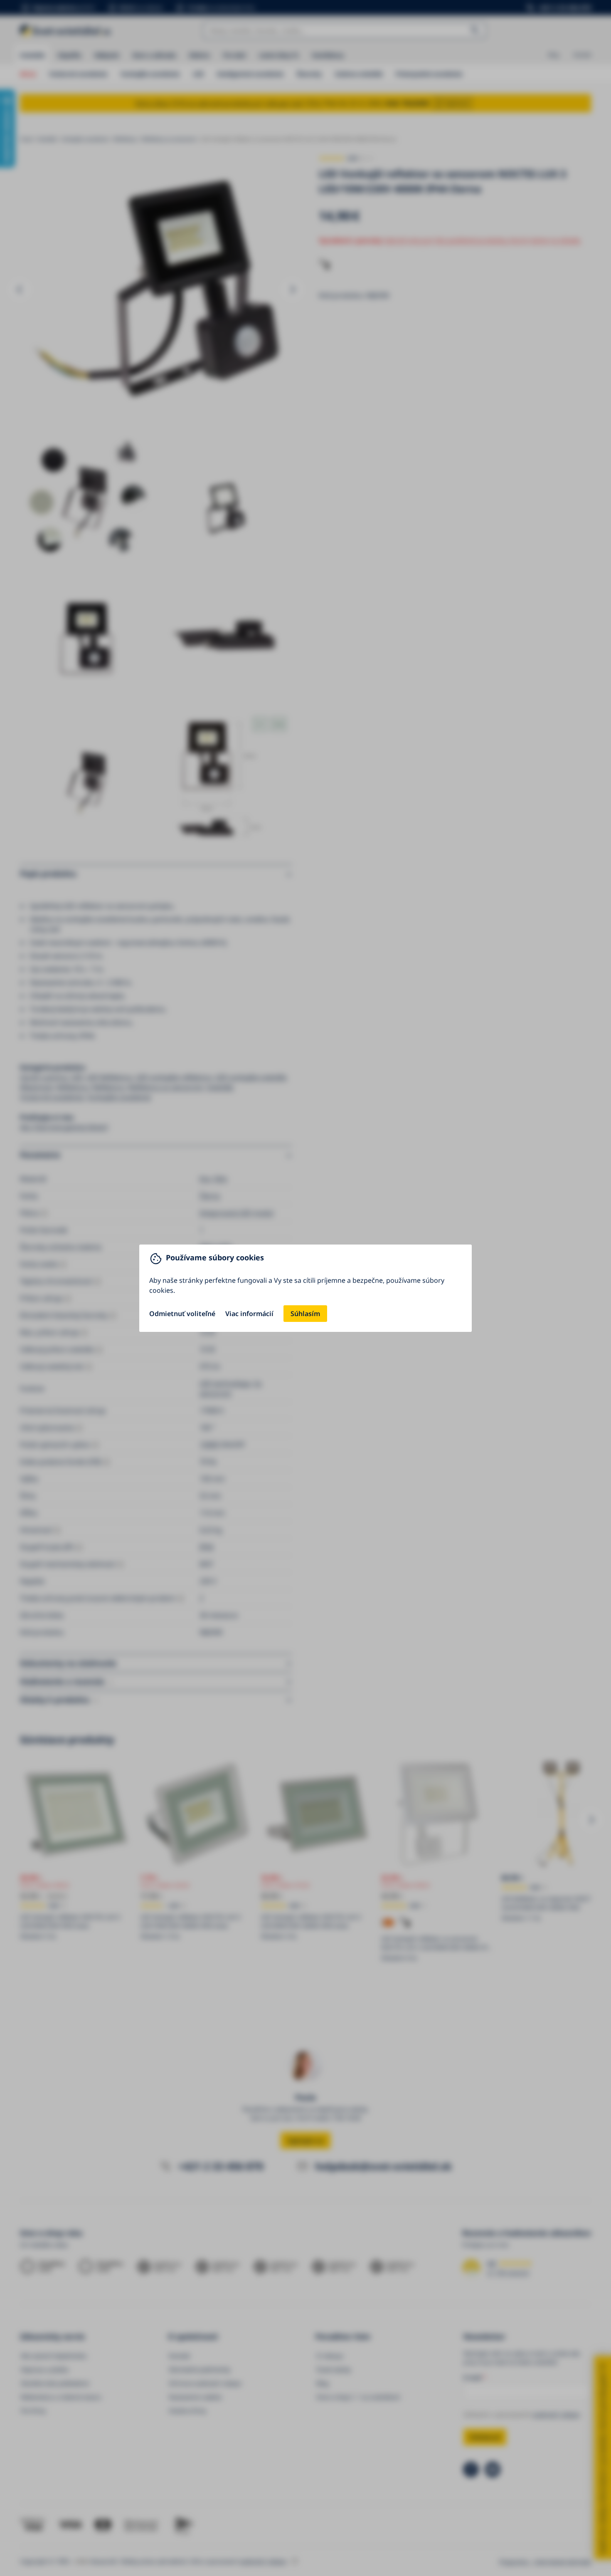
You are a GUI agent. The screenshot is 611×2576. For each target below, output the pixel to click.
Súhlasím (305, 1314)
